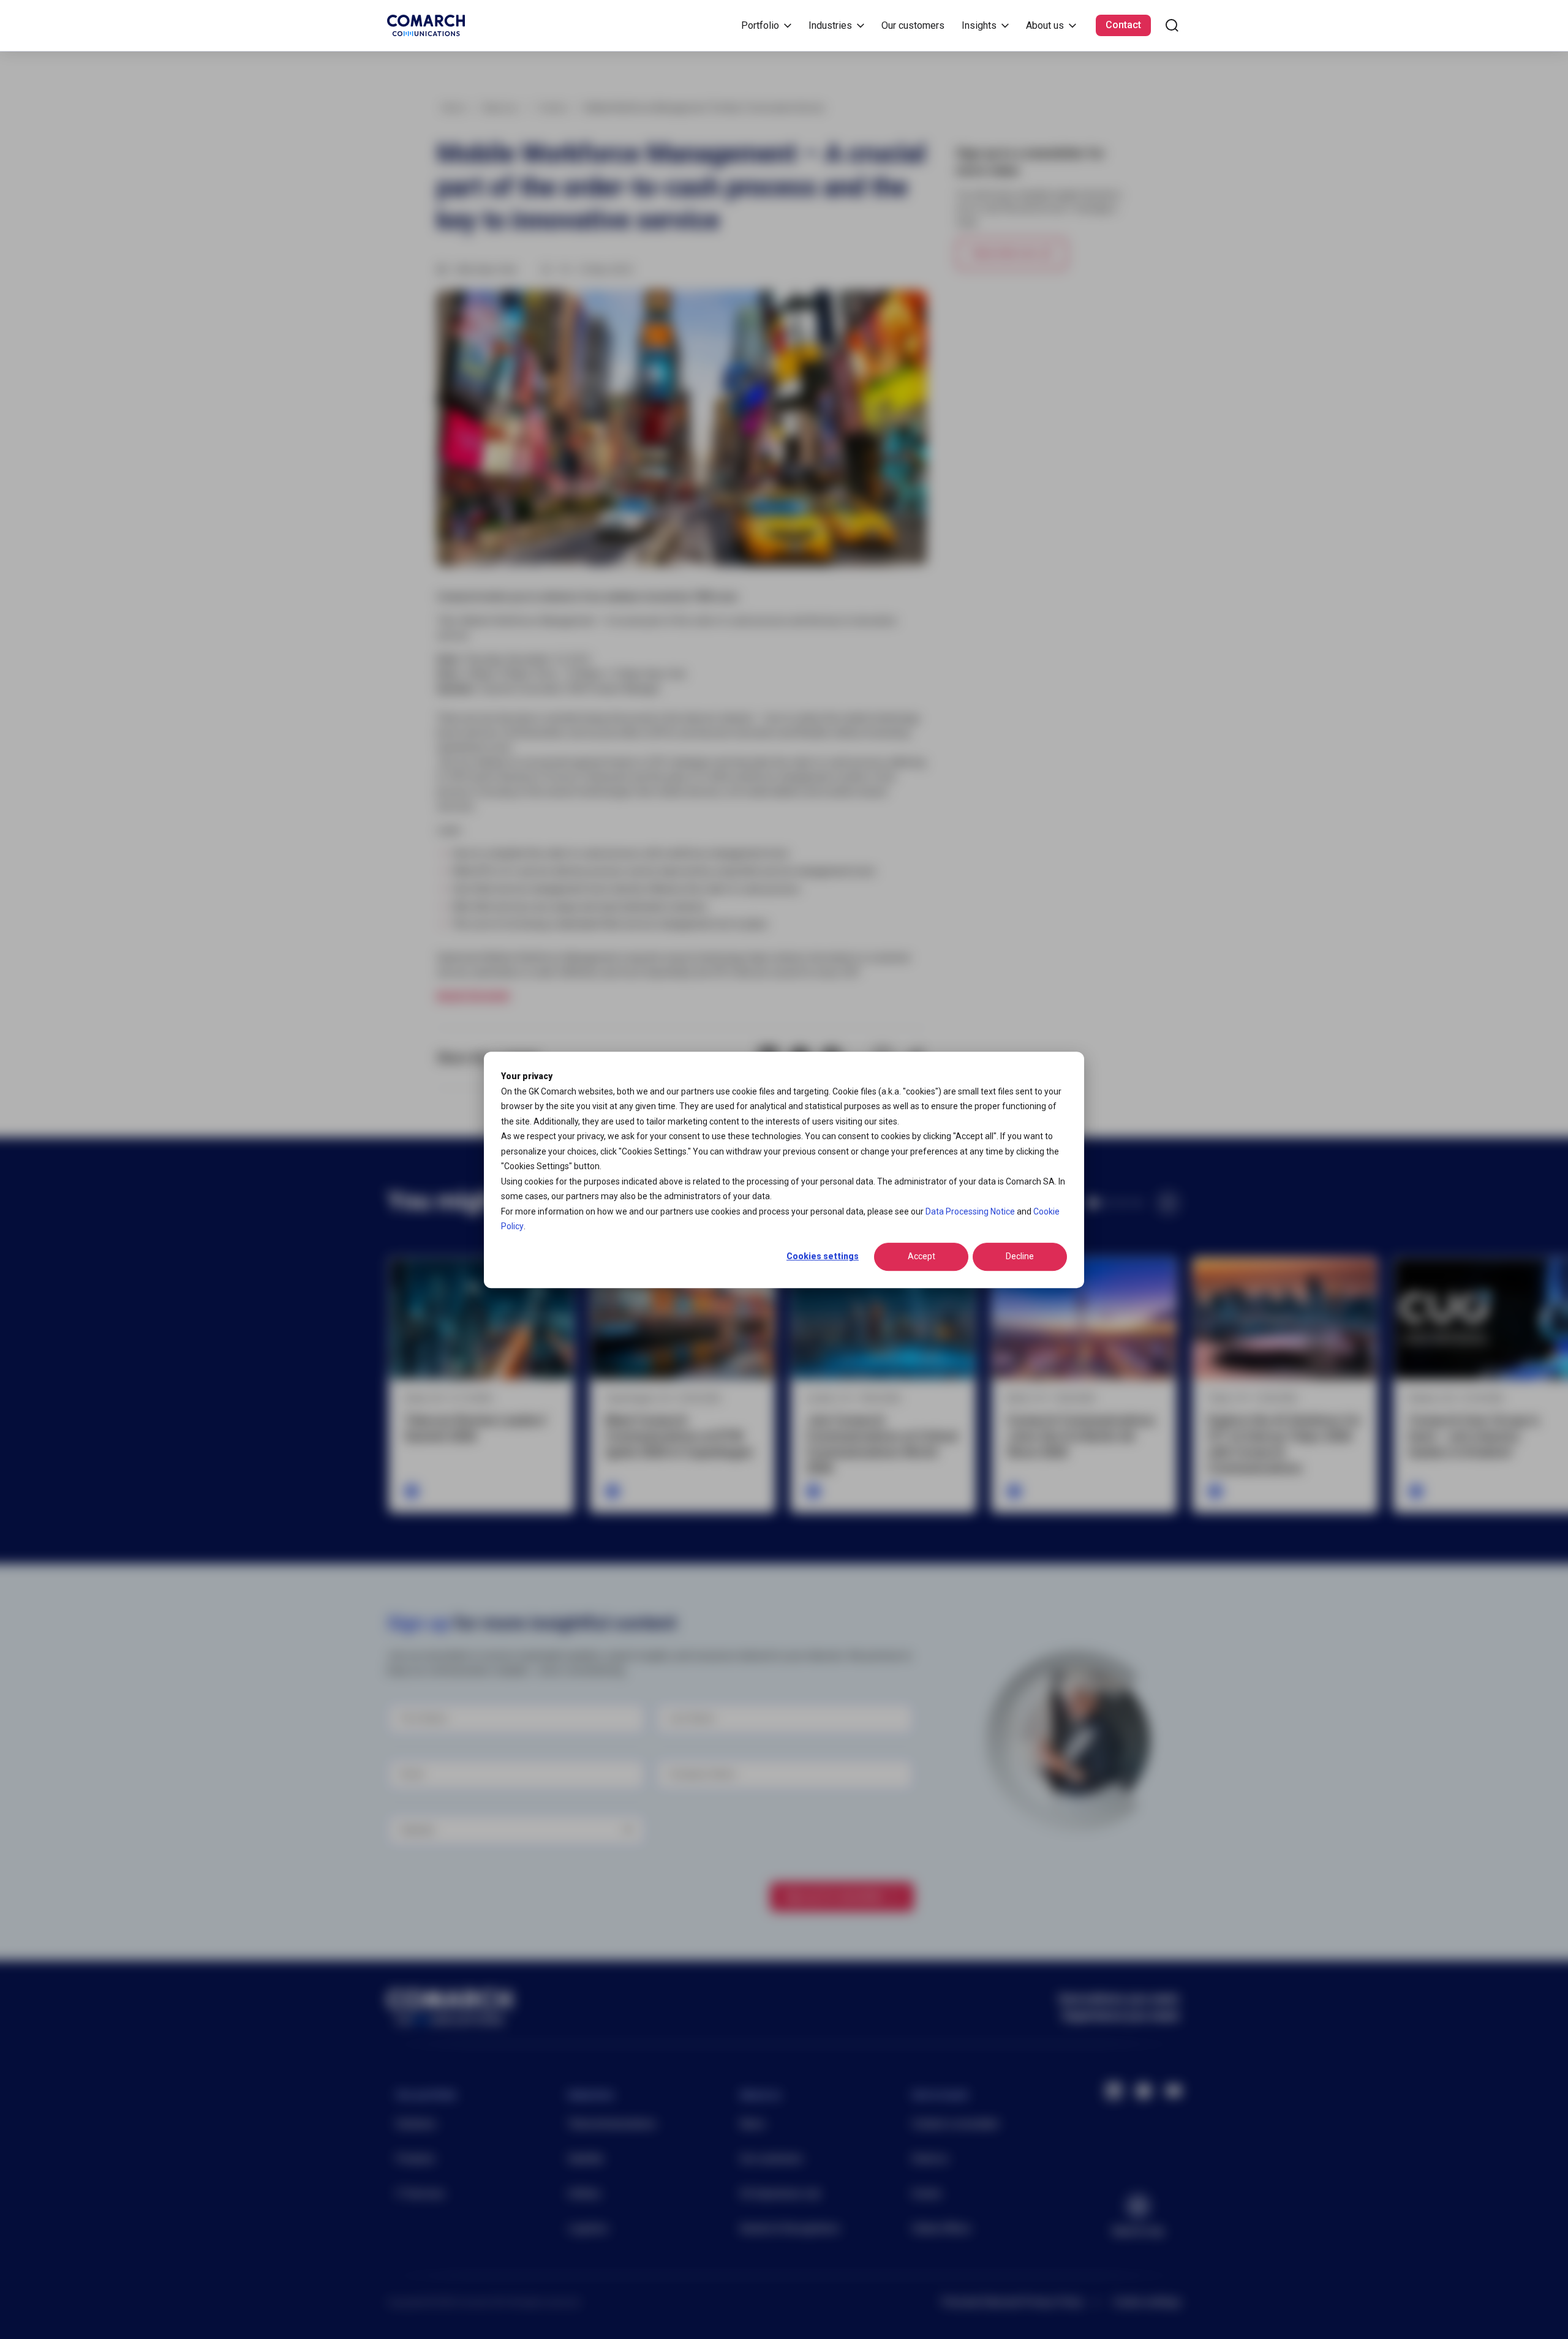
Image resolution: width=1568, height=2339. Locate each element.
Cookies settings (823, 1256)
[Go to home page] (426, 25)
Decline (1020, 1256)
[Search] (1172, 25)
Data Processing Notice (970, 1211)
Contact (1123, 25)
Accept (922, 1256)
